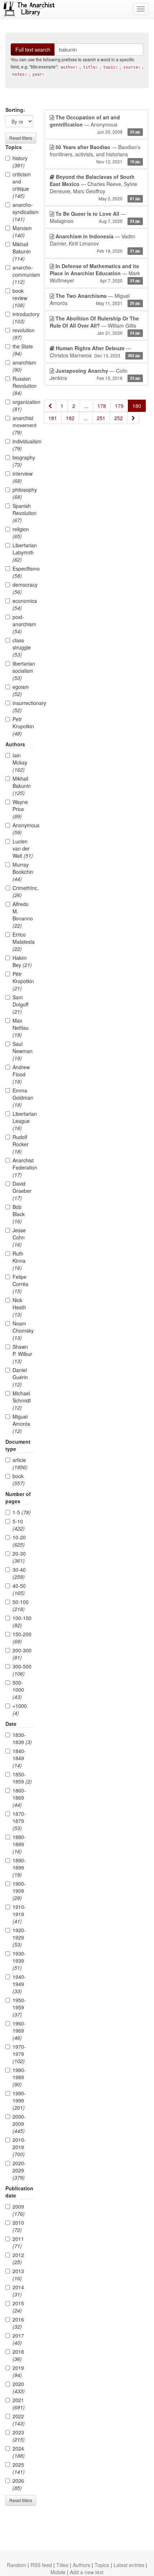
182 (70, 418)
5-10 (19, 1525)
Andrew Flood (21, 1074)
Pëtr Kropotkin (23, 981)
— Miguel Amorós (95, 299)
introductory (23, 318)
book (19, 1480)
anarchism (23, 366)
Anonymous (23, 829)
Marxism (22, 232)
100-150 (22, 1622)
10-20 (19, 1541)
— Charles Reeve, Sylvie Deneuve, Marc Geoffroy (95, 187)
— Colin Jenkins (95, 374)
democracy (23, 588)
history (20, 162)
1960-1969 (19, 2030)
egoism (21, 690)
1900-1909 (19, 1891)
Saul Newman (23, 1051)
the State (23, 350)
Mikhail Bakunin (22, 251)
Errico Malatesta (23, 942)
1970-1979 (19, 2054)
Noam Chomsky (23, 1330)
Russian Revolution (23, 386)
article (20, 1463)
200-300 (22, 1654)
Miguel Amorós (21, 1424)
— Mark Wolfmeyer (95, 273)
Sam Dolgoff (20, 1004)
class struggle (22, 647)
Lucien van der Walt (23, 848)
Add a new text (87, 2572)
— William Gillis (95, 325)
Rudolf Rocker (21, 1144)
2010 (18, 2226)
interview (23, 477)
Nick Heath (19, 1307)
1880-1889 (19, 1844)
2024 (19, 2452)
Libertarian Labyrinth (23, 552)
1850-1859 (22, 1778)
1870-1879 (19, 1821)
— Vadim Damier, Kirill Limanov (95, 243)
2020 (19, 2387)
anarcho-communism (23, 275)
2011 (18, 2242)
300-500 (22, 1670)
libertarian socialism (23, 671)
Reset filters (21, 138)
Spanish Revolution (23, 513)
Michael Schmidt (22, 1400)
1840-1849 (19, 1758)
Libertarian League (23, 1121)
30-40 (19, 1573)
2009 (19, 2210)
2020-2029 (19, 2170)
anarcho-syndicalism (23, 212)
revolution (23, 334)
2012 (18, 2258)
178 (102, 406)
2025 (19, 2468)
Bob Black (19, 1214)
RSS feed (41, 2565)
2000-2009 (19, 2124)
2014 (18, 2291)
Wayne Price (20, 809)
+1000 (20, 1709)
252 (119, 418)
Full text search (33, 49)
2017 (18, 2339)
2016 (18, 2323)
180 (137, 406)
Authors (81, 2565)
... (86, 406)
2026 (18, 2484)
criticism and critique (22, 185)
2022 (19, 2420)
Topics (102, 2565)
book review (20, 298)
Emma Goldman (23, 1097)
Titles (62, 2565)
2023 (19, 2436)
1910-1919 (19, 1914)
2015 (18, 2307)
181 (53, 418)
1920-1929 (19, 1937)
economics (23, 604)
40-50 (19, 1589)
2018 (18, 2355)
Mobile (58, 2572)
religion (21, 533)
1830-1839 (22, 1738)
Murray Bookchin (23, 872)
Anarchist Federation (23, 1167)
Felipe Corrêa (20, 1284)
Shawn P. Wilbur (22, 1354)
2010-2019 (19, 2147)
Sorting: (15, 110)
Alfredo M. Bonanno (23, 915)
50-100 (21, 1605)
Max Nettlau (21, 1028)
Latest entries (129, 2565)
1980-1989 (19, 2077)
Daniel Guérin (20, 1377)
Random (16, 2565)
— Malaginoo (95, 217)
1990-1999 (19, 2100)
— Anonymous (95, 124)
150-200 (22, 1638)
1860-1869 (19, 1798)
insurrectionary (23, 706)
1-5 (22, 1512)
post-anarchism (23, 624)
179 (119, 406)
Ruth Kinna (19, 1261)
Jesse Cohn (19, 1237)
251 (101, 418)
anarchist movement (23, 425)
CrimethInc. (23, 891)
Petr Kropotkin (23, 726)
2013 (18, 2275)
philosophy (23, 493)
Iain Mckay (20, 762)
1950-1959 (19, 2007)
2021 (19, 2404)
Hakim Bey (22, 961)
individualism (23, 445)
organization (23, 405)
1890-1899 (19, 1867)
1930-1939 (19, 1961)
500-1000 (18, 1690)
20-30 (19, 1557)
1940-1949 (19, 1984)
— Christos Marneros (95, 352)
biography (23, 461)
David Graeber (22, 1191)
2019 (18, 2371)
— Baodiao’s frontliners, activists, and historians (95, 154)
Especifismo (23, 572)
